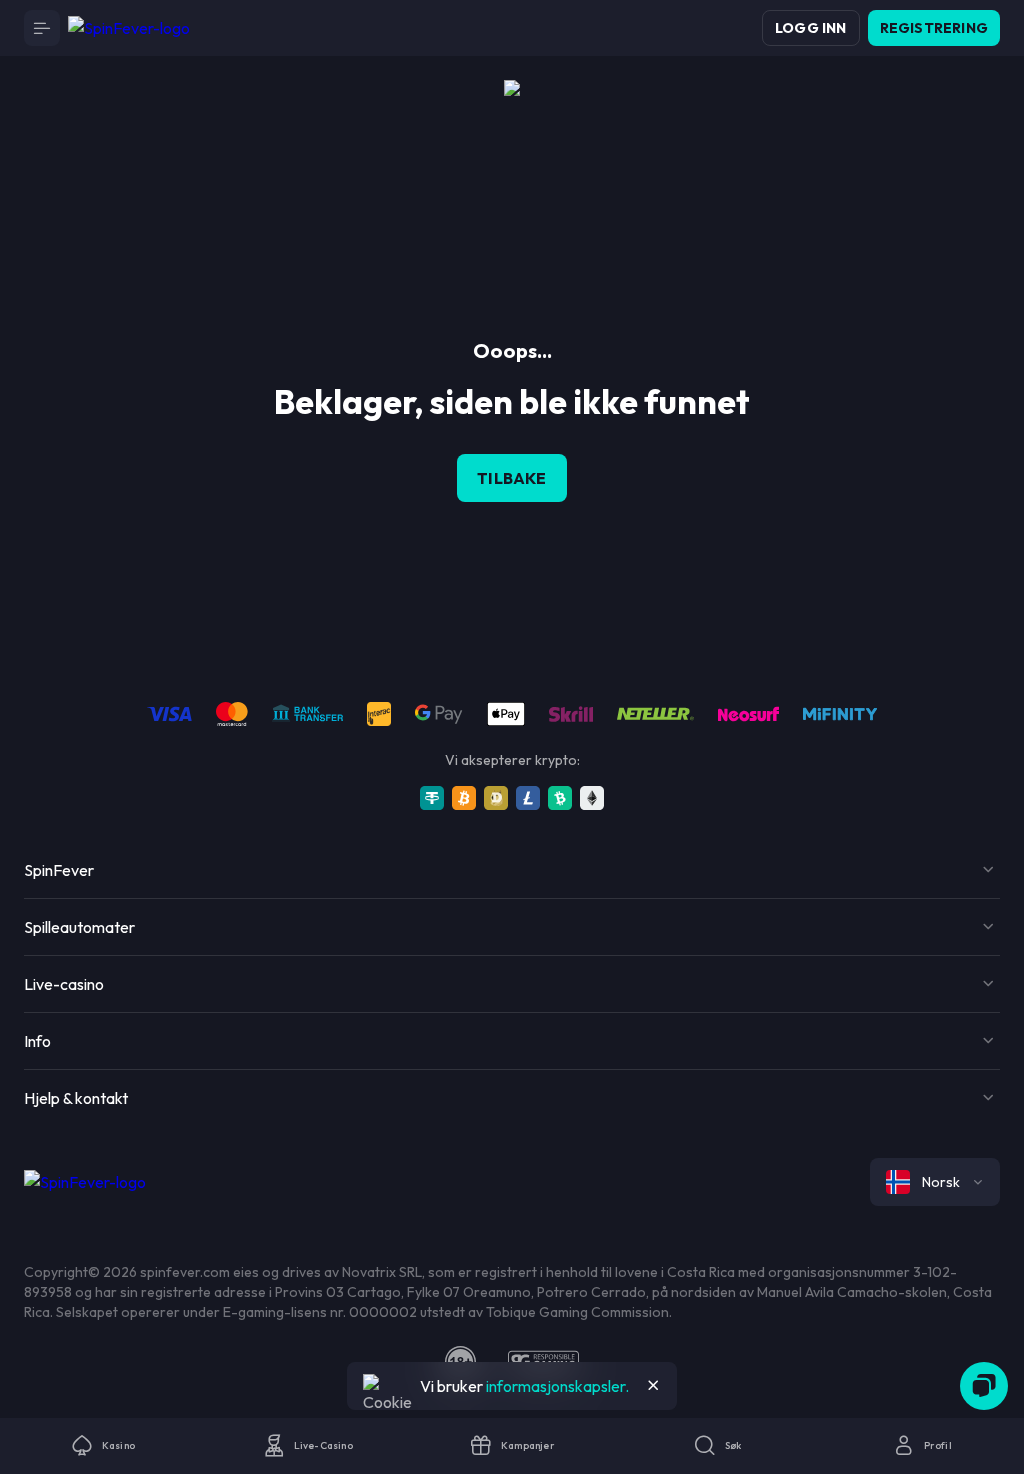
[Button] (42, 28)
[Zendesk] (984, 1386)
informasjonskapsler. (557, 1386)
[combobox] (935, 1182)
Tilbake (511, 478)
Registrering (934, 28)
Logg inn (811, 28)
